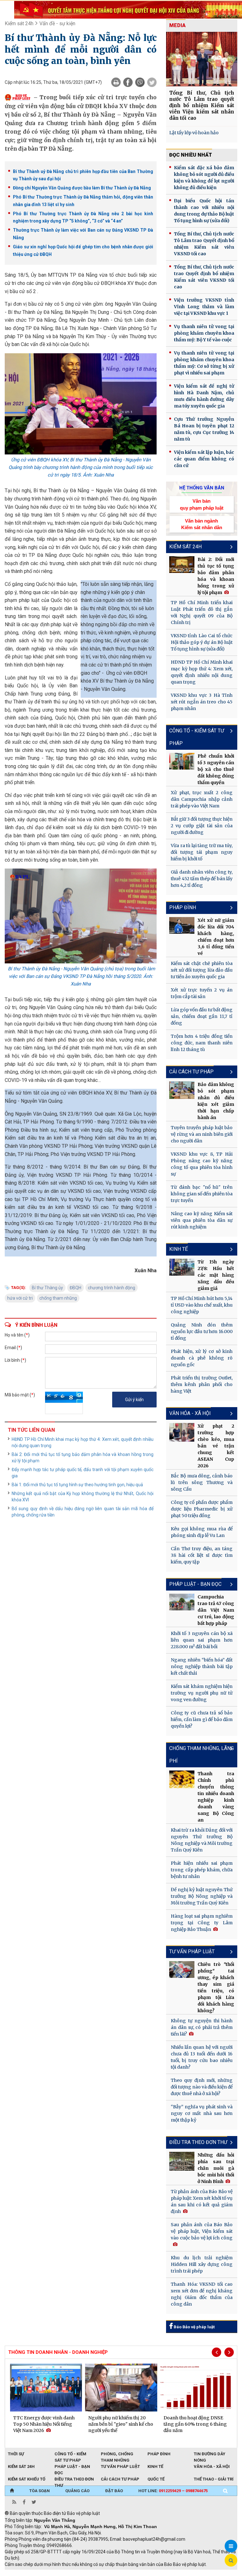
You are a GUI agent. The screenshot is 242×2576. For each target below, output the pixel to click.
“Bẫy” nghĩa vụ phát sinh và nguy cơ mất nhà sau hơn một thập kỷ (202, 2113)
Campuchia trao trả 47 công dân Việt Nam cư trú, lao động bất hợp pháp (216, 1610)
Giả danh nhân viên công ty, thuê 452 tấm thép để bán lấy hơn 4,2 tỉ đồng (202, 879)
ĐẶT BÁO (114, 2491)
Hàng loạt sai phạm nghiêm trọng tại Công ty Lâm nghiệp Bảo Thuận (202, 1923)
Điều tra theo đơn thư (198, 2142)
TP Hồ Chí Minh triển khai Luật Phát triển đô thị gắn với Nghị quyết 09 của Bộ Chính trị (202, 612)
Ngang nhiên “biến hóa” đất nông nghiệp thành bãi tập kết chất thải (202, 1666)
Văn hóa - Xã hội (190, 1413)
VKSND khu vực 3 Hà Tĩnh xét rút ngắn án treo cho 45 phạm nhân (202, 702)
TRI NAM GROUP (24, 2573)
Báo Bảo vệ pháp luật (194, 2327)
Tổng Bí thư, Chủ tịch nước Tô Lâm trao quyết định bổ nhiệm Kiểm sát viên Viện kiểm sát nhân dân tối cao (202, 105)
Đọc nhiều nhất (191, 155)
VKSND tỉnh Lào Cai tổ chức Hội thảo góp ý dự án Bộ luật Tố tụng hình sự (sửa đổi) (202, 642)
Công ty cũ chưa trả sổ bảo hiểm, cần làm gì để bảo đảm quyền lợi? (202, 1719)
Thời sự (16, 2454)
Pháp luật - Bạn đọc (195, 1584)
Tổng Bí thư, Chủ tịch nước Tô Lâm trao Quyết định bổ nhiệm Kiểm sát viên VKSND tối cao (204, 244)
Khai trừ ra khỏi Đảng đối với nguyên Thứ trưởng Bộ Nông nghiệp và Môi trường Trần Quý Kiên (202, 1840)
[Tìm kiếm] (225, 2491)
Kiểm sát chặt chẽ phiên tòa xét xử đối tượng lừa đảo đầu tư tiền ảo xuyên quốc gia (202, 970)
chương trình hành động (112, 1288)
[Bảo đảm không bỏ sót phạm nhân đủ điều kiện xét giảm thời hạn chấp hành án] (182, 1090)
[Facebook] (128, 82)
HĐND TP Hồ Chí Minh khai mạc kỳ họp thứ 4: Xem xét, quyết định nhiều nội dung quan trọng (83, 1442)
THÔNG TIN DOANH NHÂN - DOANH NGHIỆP (58, 2352)
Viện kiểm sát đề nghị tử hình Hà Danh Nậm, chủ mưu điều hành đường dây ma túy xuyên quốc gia (204, 396)
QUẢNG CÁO (77, 2491)
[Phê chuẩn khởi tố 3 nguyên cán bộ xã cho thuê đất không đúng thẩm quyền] (182, 761)
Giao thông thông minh (69, 2573)
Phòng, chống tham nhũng (117, 2454)
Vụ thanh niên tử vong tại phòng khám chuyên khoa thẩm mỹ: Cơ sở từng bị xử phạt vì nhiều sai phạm (204, 363)
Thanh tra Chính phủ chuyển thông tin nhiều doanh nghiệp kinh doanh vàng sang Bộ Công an (216, 1797)
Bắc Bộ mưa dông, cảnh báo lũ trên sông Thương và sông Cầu (202, 1482)
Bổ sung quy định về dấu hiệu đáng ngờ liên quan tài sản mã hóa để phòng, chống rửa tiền (83, 1512)
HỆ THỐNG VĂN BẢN (202, 488)
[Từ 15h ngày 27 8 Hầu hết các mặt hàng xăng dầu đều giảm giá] (182, 1267)
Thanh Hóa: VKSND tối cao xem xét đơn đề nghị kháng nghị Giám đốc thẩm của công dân (202, 2294)
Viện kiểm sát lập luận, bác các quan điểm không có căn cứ (204, 459)
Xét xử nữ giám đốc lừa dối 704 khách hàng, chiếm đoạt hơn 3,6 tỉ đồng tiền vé (216, 937)
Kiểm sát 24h (19, 23)
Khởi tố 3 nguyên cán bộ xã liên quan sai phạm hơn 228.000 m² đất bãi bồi (202, 1640)
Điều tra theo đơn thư (74, 2480)
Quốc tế (156, 2479)
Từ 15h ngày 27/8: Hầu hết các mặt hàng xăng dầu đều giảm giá (216, 1275)
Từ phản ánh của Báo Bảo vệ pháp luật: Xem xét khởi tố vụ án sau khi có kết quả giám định (202, 2201)
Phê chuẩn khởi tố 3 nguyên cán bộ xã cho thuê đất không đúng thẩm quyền (216, 769)
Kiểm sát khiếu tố (27, 2479)
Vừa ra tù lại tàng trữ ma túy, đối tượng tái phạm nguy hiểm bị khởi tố (202, 852)
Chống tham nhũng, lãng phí (202, 1755)
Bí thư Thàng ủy (47, 1288)
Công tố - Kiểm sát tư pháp (197, 737)
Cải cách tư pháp (191, 1072)
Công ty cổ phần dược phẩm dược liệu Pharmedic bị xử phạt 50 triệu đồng (202, 1509)
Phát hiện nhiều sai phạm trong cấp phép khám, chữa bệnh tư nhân (202, 1870)
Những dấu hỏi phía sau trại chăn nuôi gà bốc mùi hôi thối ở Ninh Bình (216, 2168)
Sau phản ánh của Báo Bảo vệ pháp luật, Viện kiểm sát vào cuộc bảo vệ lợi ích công (202, 2231)
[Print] (116, 82)
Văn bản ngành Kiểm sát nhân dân (202, 524)
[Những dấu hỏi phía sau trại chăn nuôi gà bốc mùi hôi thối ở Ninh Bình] (182, 2161)
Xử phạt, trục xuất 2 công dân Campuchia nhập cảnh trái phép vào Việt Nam (202, 799)
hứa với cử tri (20, 1298)
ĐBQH (75, 1288)
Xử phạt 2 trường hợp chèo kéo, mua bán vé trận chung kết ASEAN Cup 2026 (216, 1446)
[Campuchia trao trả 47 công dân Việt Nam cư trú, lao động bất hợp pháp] (182, 1602)
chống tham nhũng (58, 1298)
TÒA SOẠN (40, 2491)
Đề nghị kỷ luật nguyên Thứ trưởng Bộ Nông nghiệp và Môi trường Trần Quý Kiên (202, 1896)
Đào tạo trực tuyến (161, 2573)
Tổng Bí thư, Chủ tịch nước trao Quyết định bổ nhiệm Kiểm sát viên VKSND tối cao (204, 277)
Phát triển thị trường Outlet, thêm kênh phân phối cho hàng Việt (202, 1384)
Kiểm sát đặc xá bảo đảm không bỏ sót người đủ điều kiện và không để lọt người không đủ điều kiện (204, 178)
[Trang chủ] (12, 2491)
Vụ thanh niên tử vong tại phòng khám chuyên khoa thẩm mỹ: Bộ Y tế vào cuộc (204, 333)
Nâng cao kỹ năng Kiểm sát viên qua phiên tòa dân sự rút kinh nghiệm (202, 1220)
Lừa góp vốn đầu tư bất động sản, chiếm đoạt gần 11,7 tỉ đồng (202, 1016)
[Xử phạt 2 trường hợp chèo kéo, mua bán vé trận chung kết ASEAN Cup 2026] (182, 1432)
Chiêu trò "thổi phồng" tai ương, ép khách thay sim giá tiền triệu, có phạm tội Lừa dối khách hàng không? (216, 1987)
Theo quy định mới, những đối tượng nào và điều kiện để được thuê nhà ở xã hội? (202, 2087)
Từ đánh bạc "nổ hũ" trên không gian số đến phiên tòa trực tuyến (202, 1194)
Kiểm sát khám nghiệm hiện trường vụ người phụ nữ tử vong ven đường (202, 1693)
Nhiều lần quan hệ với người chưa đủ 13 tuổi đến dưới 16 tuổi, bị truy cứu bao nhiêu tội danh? (202, 2057)
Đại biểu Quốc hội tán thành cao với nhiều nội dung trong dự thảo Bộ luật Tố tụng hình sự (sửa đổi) (204, 211)
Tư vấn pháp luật (120, 2466)
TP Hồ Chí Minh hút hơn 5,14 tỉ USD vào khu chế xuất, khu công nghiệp (202, 1305)
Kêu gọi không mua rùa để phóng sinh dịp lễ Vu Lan (202, 1532)
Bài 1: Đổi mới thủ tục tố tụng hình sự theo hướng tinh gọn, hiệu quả (77, 1485)
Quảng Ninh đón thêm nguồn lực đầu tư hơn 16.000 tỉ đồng (202, 1331)
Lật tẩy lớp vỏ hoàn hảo (194, 133)
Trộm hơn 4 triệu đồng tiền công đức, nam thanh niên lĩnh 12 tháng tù (202, 1043)
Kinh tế (179, 1249)
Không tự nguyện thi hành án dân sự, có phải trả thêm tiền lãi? (202, 2027)
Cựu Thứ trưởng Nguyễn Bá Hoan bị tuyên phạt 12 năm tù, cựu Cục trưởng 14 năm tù (204, 429)
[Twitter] (152, 82)
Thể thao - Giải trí (214, 2479)
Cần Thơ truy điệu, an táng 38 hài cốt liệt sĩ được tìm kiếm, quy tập (202, 1555)
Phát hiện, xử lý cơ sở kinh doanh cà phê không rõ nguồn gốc (202, 1358)
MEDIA (177, 25)
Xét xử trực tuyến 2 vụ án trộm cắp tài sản (202, 993)
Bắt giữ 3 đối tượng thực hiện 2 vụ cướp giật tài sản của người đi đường (202, 826)
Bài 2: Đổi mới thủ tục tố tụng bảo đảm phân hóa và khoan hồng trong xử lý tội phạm (83, 1458)
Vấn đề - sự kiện (57, 23)
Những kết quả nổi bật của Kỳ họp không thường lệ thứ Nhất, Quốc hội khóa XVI (83, 1497)
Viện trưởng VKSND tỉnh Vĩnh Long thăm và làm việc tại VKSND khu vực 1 (204, 307)
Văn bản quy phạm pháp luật (202, 504)
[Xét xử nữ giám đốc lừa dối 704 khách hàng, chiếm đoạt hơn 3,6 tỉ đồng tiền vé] (182, 925)
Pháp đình (183, 907)
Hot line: (173, 2491)
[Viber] (140, 82)
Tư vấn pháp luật (192, 1952)
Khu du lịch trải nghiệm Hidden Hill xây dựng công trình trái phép (202, 2264)
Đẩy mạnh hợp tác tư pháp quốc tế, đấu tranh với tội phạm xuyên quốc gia (83, 1473)
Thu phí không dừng (117, 2573)
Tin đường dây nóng (210, 2454)
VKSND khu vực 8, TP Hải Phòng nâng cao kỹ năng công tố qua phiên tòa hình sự (202, 1164)
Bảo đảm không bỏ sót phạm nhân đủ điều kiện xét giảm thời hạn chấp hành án (216, 1101)
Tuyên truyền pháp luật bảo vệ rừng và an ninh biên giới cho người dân (202, 1134)
